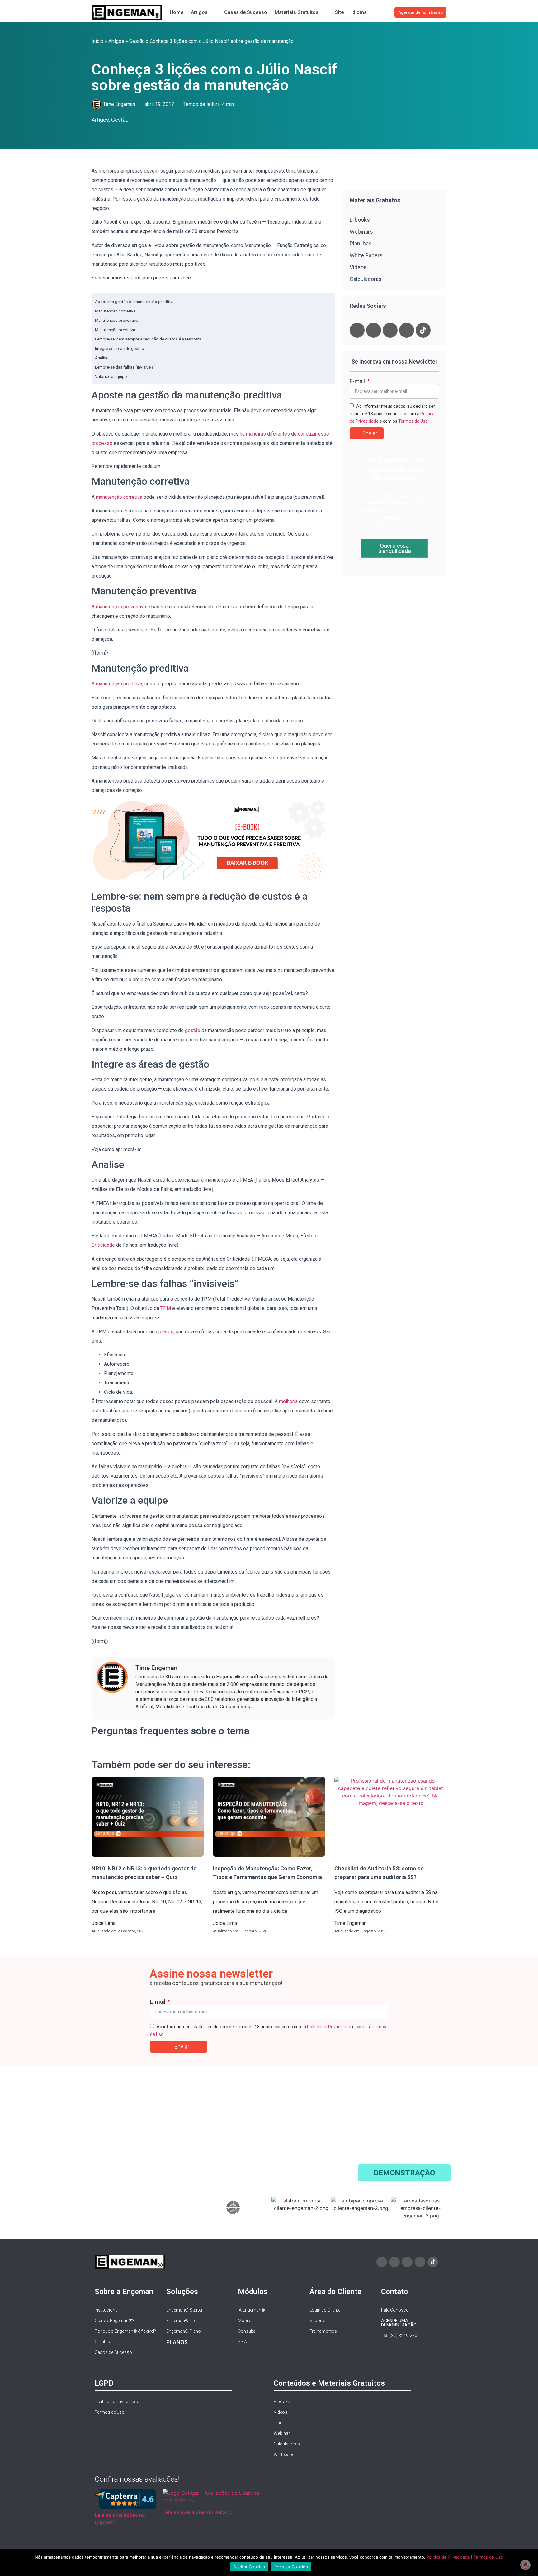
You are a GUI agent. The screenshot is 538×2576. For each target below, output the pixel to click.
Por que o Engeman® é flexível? (125, 2331)
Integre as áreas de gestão (120, 348)
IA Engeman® (251, 2310)
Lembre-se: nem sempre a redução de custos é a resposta (148, 339)
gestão (193, 1030)
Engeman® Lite (181, 2321)
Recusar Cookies (291, 2567)
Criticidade (103, 1245)
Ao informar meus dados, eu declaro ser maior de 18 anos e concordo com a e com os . (392, 414)
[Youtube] (374, 330)
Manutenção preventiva (117, 320)
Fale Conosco (395, 2310)
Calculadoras (287, 2444)
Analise (102, 358)
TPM (166, 1308)
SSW (243, 2342)
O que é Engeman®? (114, 2321)
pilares (166, 1332)
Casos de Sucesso (113, 2352)
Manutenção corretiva (115, 311)
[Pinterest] (390, 330)
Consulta (247, 2331)
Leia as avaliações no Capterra (120, 2519)
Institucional (107, 2310)
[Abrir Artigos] (214, 12)
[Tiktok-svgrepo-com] (423, 330)
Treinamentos (323, 2331)
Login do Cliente (325, 2310)
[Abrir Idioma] (373, 12)
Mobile (244, 2321)
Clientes (102, 2342)
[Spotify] (407, 330)
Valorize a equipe (111, 376)
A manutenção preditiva (117, 684)
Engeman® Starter (184, 2310)
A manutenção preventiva (119, 607)
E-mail (358, 381)
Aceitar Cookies (249, 2567)
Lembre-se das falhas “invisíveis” (125, 367)
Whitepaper (285, 2455)
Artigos (116, 41)
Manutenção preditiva (115, 330)
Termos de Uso (413, 421)
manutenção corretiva (119, 497)
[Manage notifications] (525, 2565)
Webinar (282, 2433)
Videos (281, 2412)
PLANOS (177, 2342)
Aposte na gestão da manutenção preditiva (135, 302)
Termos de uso (110, 2412)
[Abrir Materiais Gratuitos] (325, 12)
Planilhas (283, 2423)
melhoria (288, 1401)
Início (97, 41)
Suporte (317, 2321)
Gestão (137, 41)
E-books (360, 220)
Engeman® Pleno (184, 2331)
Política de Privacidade (329, 2027)
